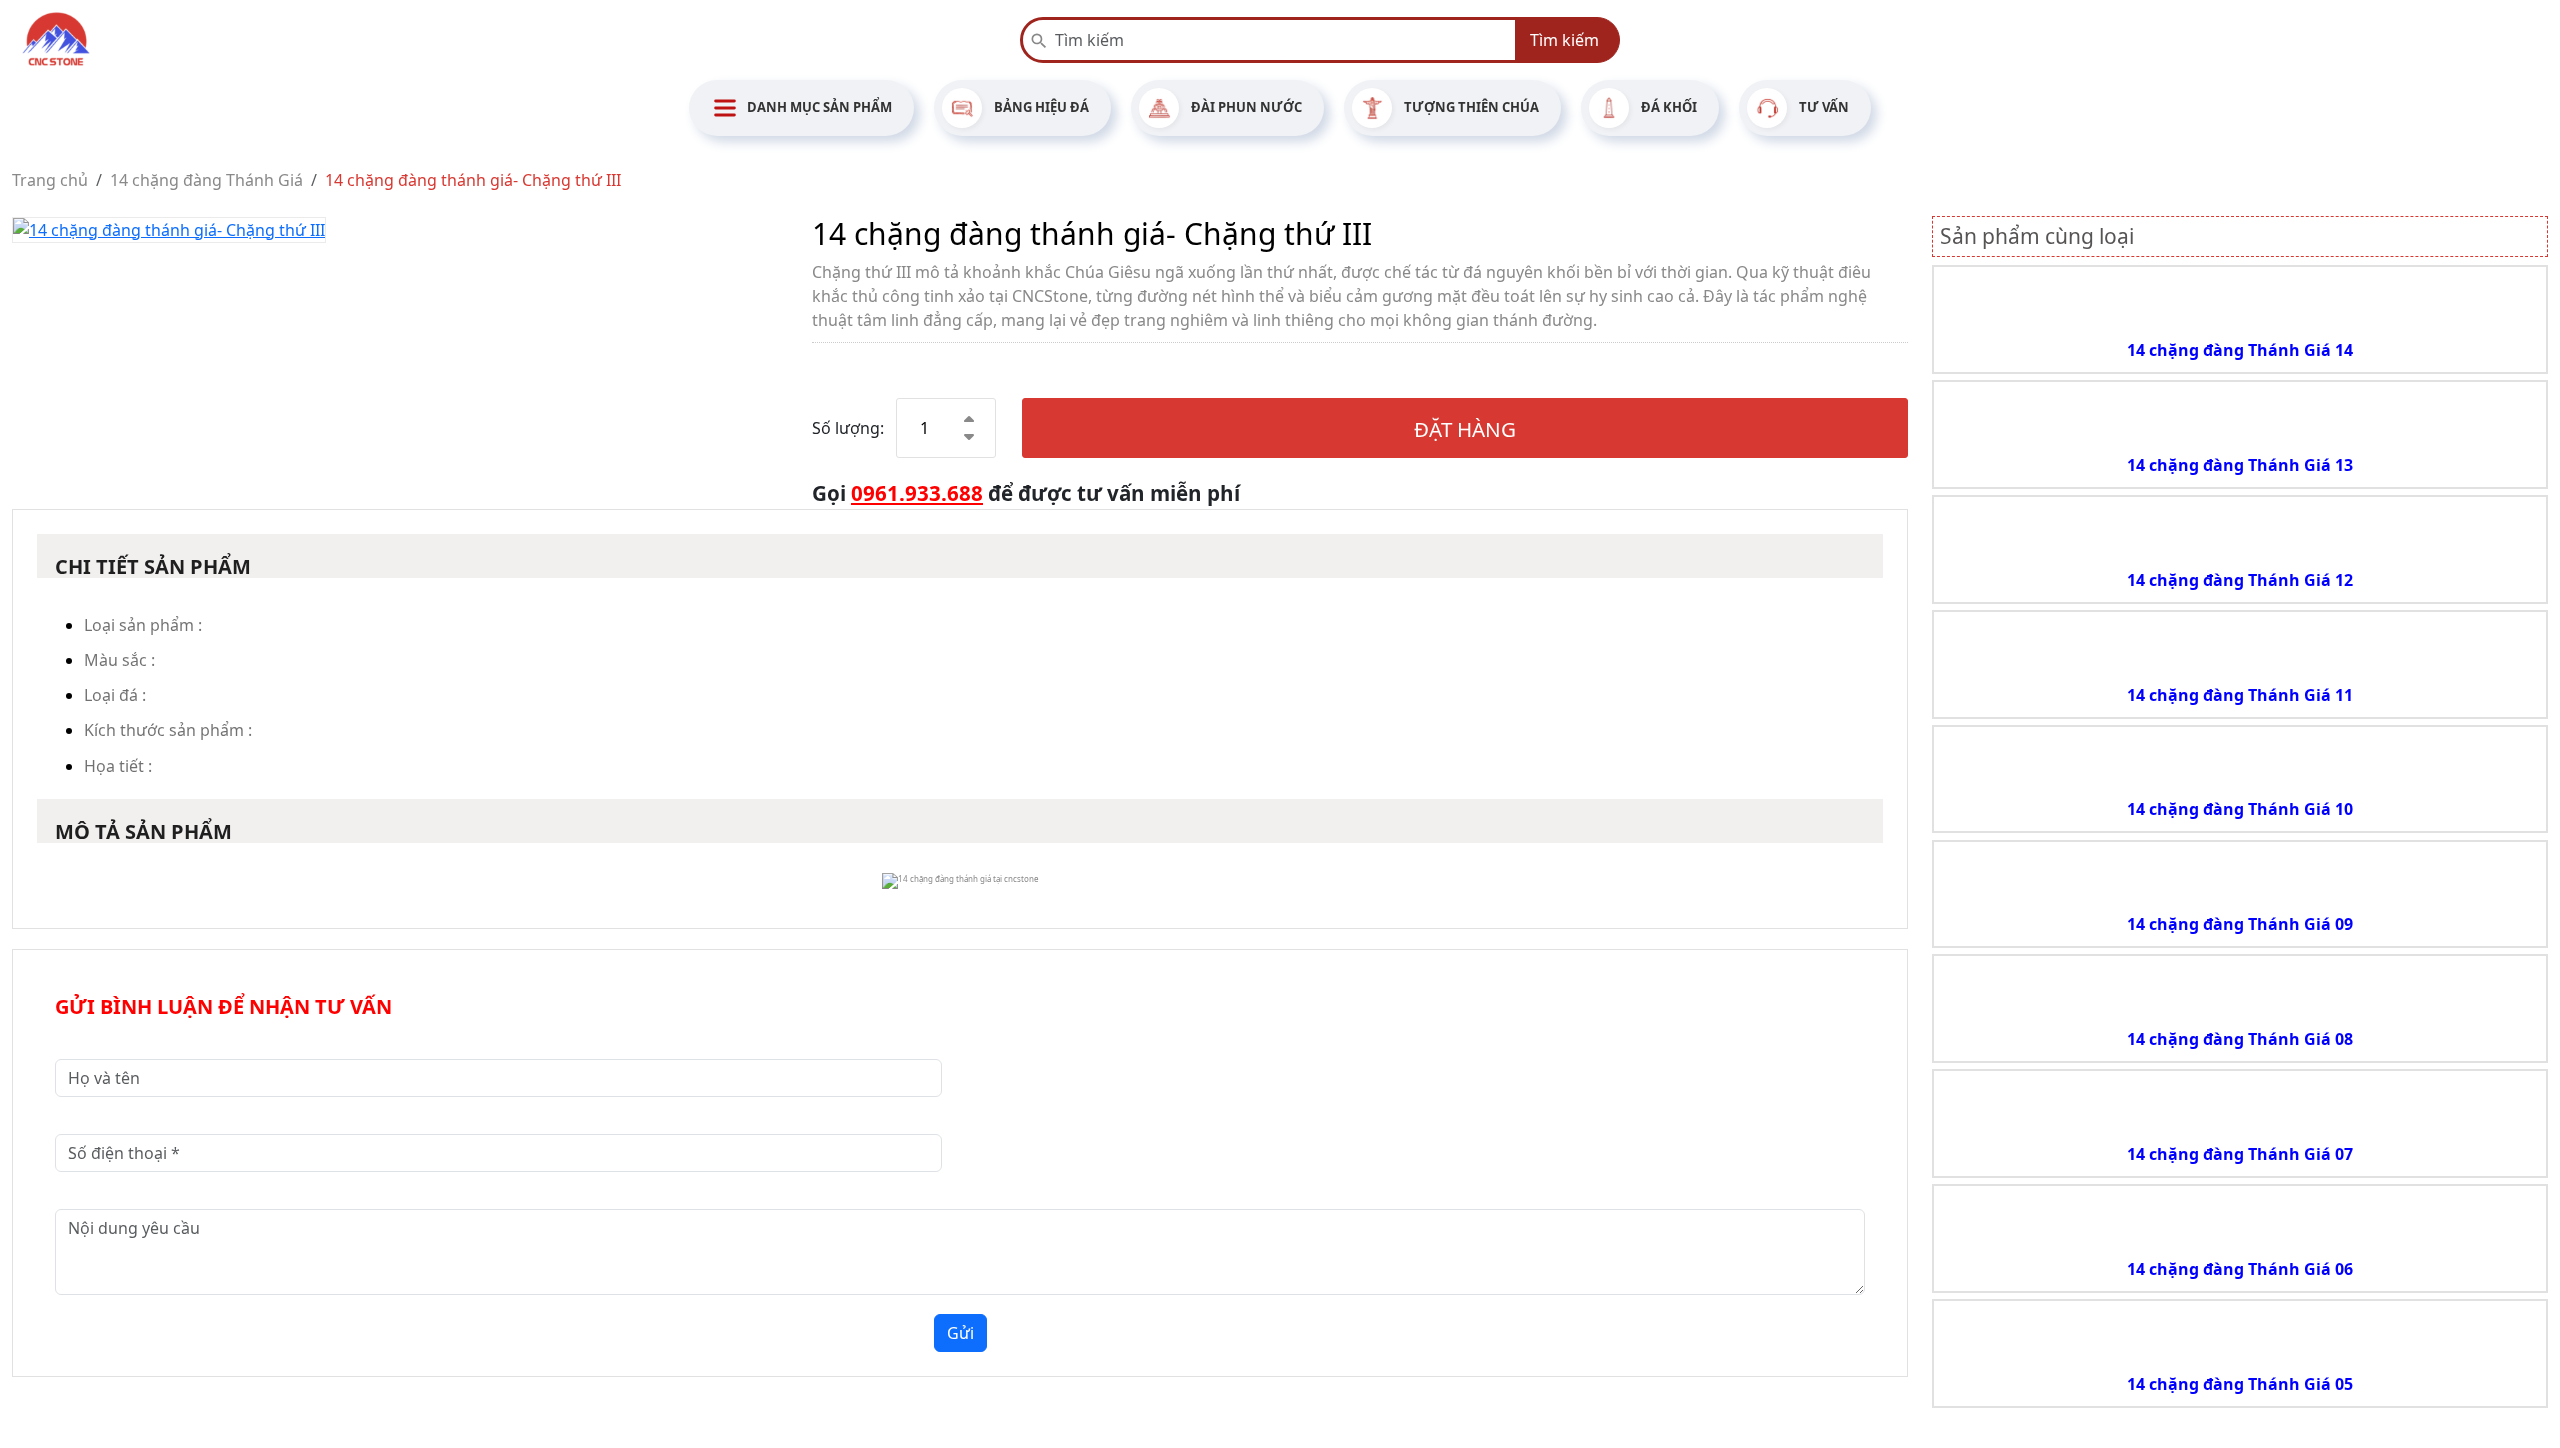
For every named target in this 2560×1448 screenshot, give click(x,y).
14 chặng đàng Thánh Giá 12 (2240, 580)
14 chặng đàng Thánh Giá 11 (2240, 695)
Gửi (960, 1333)
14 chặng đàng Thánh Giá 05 (2240, 1384)
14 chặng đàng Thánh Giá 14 (2240, 350)
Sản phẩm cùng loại (2037, 236)
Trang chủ (50, 180)
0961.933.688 (917, 493)
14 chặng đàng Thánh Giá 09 (2240, 924)
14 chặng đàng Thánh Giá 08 (2240, 1039)
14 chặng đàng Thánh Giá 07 (2240, 1154)
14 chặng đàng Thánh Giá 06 (2240, 1269)
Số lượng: (848, 428)
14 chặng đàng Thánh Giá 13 (2240, 465)
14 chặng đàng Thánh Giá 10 (2240, 809)
